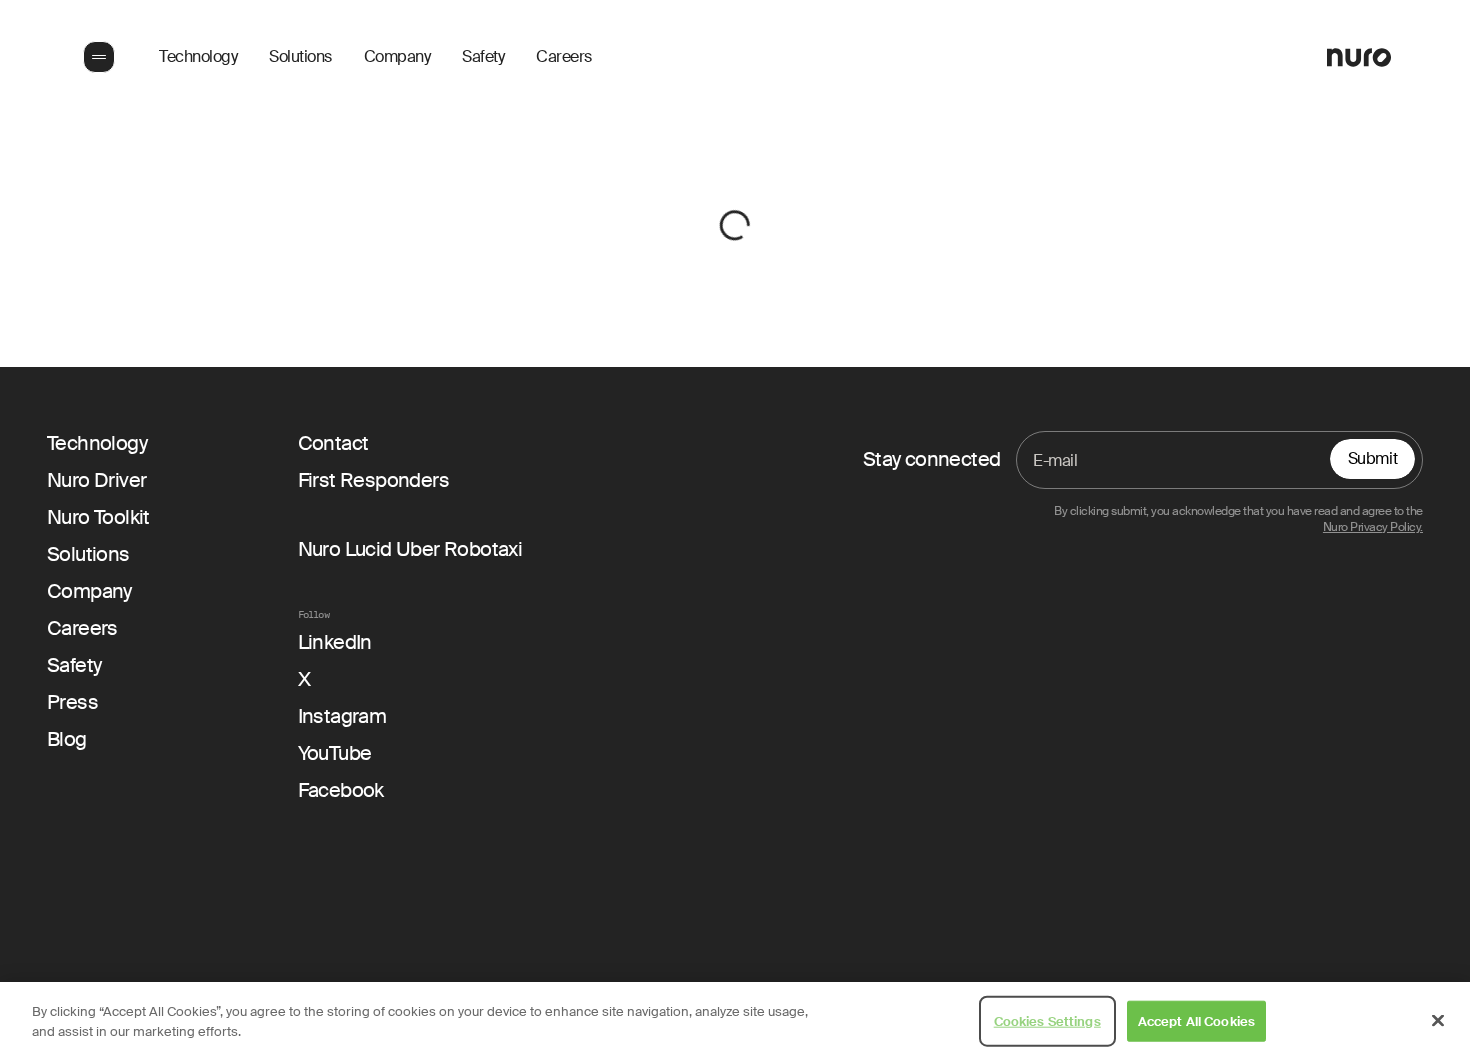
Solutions (300, 57)
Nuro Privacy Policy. (1373, 527)
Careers (564, 57)
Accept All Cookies (1196, 1021)
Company (397, 57)
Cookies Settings (1047, 1021)
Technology (198, 57)
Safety (483, 57)
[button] (97, 57)
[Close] (1438, 1020)
